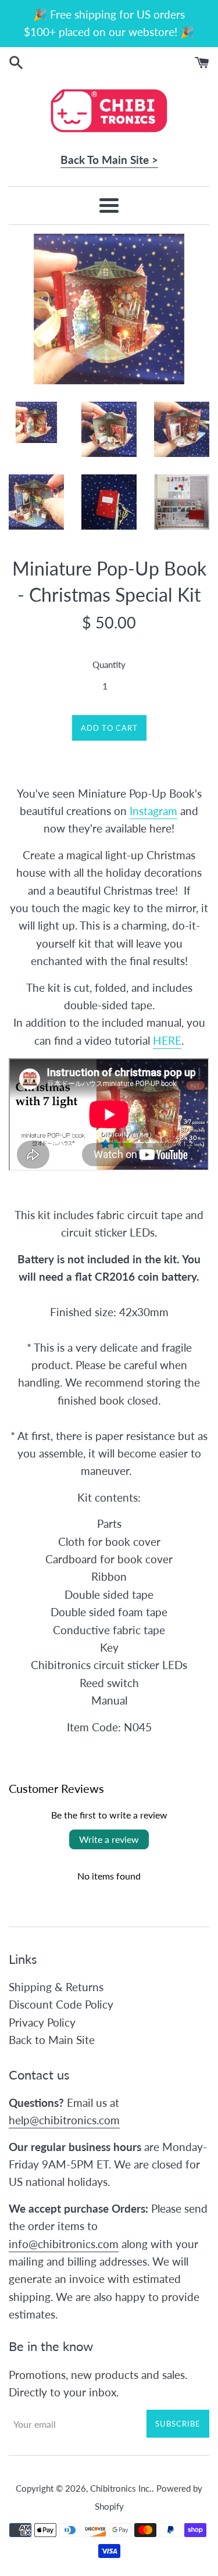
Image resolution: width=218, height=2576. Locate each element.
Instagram (153, 811)
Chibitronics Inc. (121, 2488)
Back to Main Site (52, 2040)
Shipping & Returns (56, 1987)
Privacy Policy (42, 2022)
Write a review (109, 1839)
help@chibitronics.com (64, 2120)
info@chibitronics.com (64, 2244)
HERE (167, 1040)
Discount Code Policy (61, 2004)
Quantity (109, 664)
